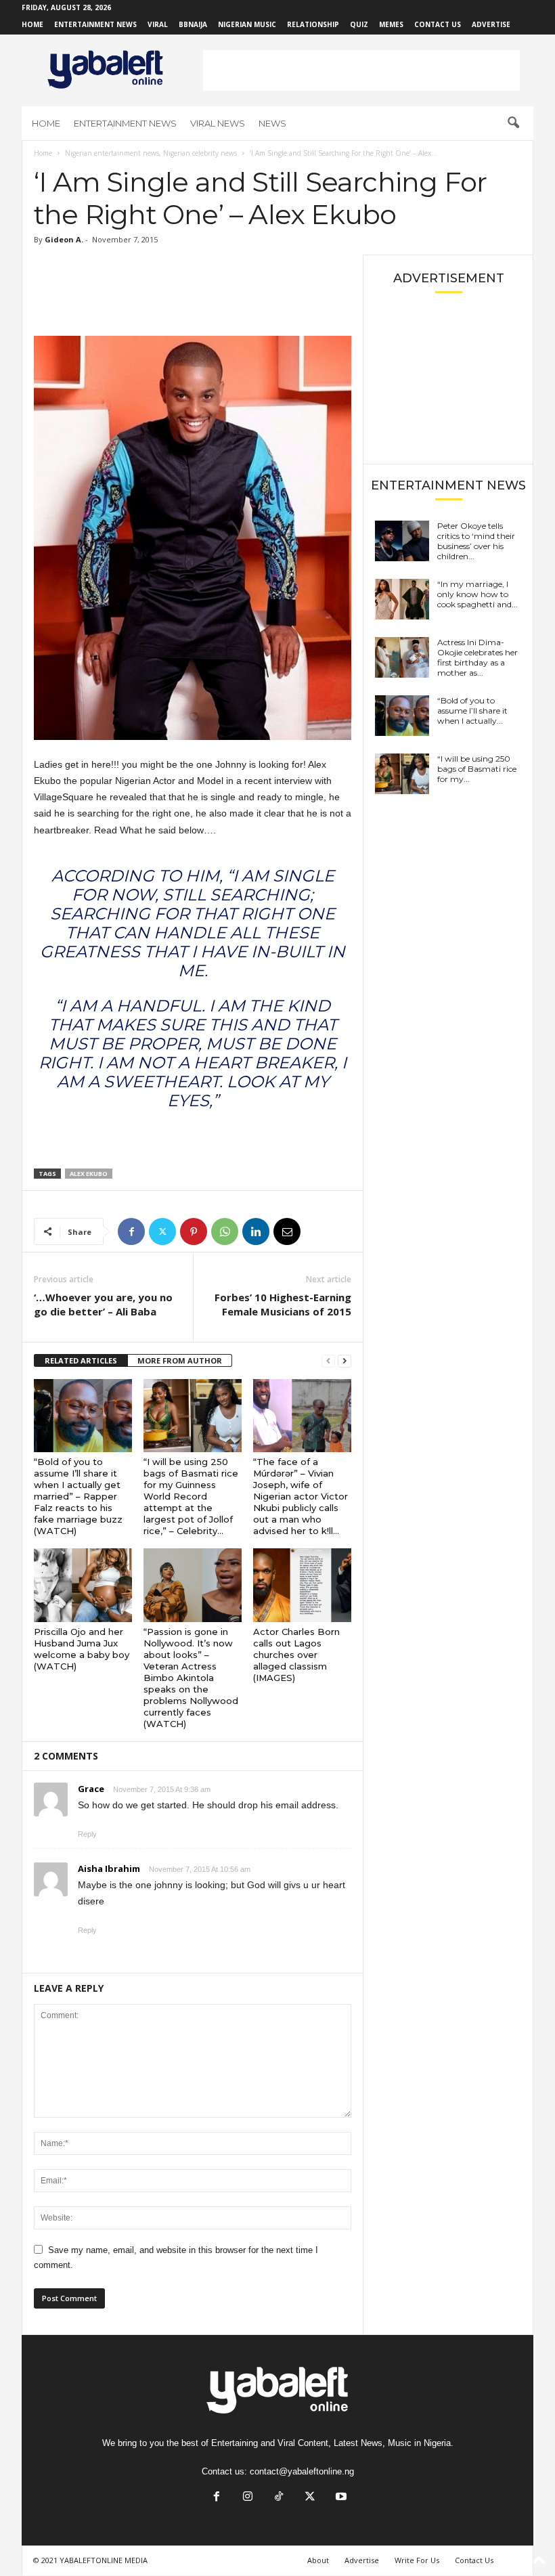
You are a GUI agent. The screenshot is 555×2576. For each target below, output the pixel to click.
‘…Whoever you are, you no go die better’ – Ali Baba (103, 1304)
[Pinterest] (194, 1231)
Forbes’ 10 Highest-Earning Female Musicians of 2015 (283, 1304)
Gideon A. (64, 239)
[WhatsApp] (225, 1231)
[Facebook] (131, 1231)
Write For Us (417, 2560)
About (318, 2560)
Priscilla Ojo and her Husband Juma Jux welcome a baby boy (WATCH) (82, 1649)
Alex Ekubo (89, 1174)
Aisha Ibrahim (109, 1869)
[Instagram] (248, 2498)
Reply (87, 1834)
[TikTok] (279, 2498)
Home (32, 24)
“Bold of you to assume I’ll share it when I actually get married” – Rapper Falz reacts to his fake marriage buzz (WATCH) (78, 1496)
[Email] (287, 1231)
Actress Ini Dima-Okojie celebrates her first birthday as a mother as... (478, 657)
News (272, 123)
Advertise (491, 24)
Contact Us (438, 24)
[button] (513, 123)
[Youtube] (340, 2498)
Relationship (313, 24)
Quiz (359, 24)
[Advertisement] (361, 70)
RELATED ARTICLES (81, 1360)
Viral (158, 24)
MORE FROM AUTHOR (180, 1360)
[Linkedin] (256, 1231)
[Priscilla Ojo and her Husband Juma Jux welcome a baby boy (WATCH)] (83, 1585)
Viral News (218, 123)
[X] (162, 1231)
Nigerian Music (247, 24)
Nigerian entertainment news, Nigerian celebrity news (151, 153)
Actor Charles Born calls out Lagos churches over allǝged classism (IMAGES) (296, 1655)
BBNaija (193, 24)
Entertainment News (95, 24)
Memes (391, 24)
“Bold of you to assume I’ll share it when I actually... (472, 711)
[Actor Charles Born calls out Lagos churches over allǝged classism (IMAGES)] (302, 1585)
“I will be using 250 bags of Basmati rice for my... (477, 769)
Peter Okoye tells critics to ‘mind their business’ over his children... (476, 541)
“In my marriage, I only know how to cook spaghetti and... (478, 594)
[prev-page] (328, 1361)
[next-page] (345, 1361)
